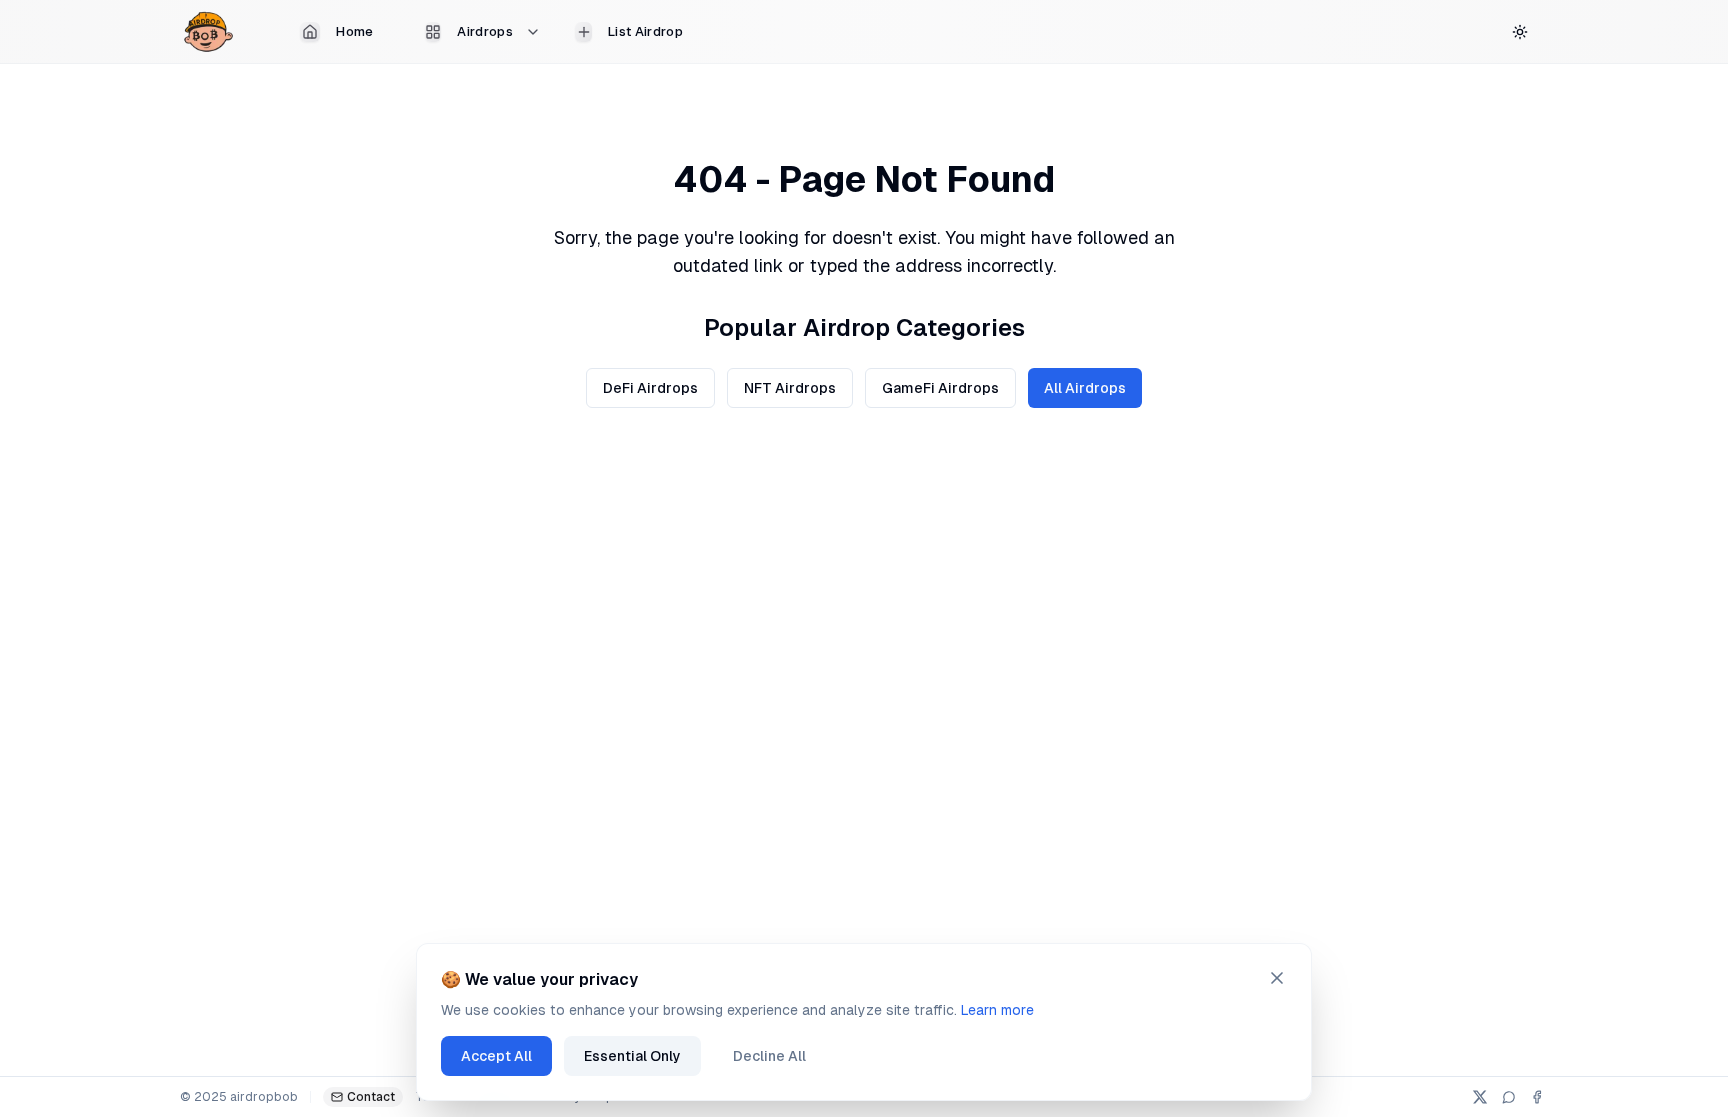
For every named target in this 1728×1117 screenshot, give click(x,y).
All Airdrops (1085, 388)
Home (354, 31)
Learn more (997, 1010)
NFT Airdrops (790, 388)
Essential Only (632, 1056)
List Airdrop (645, 31)
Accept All (496, 1056)
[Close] (1277, 978)
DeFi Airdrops (650, 388)
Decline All (769, 1056)
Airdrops (485, 31)
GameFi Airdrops (940, 388)
